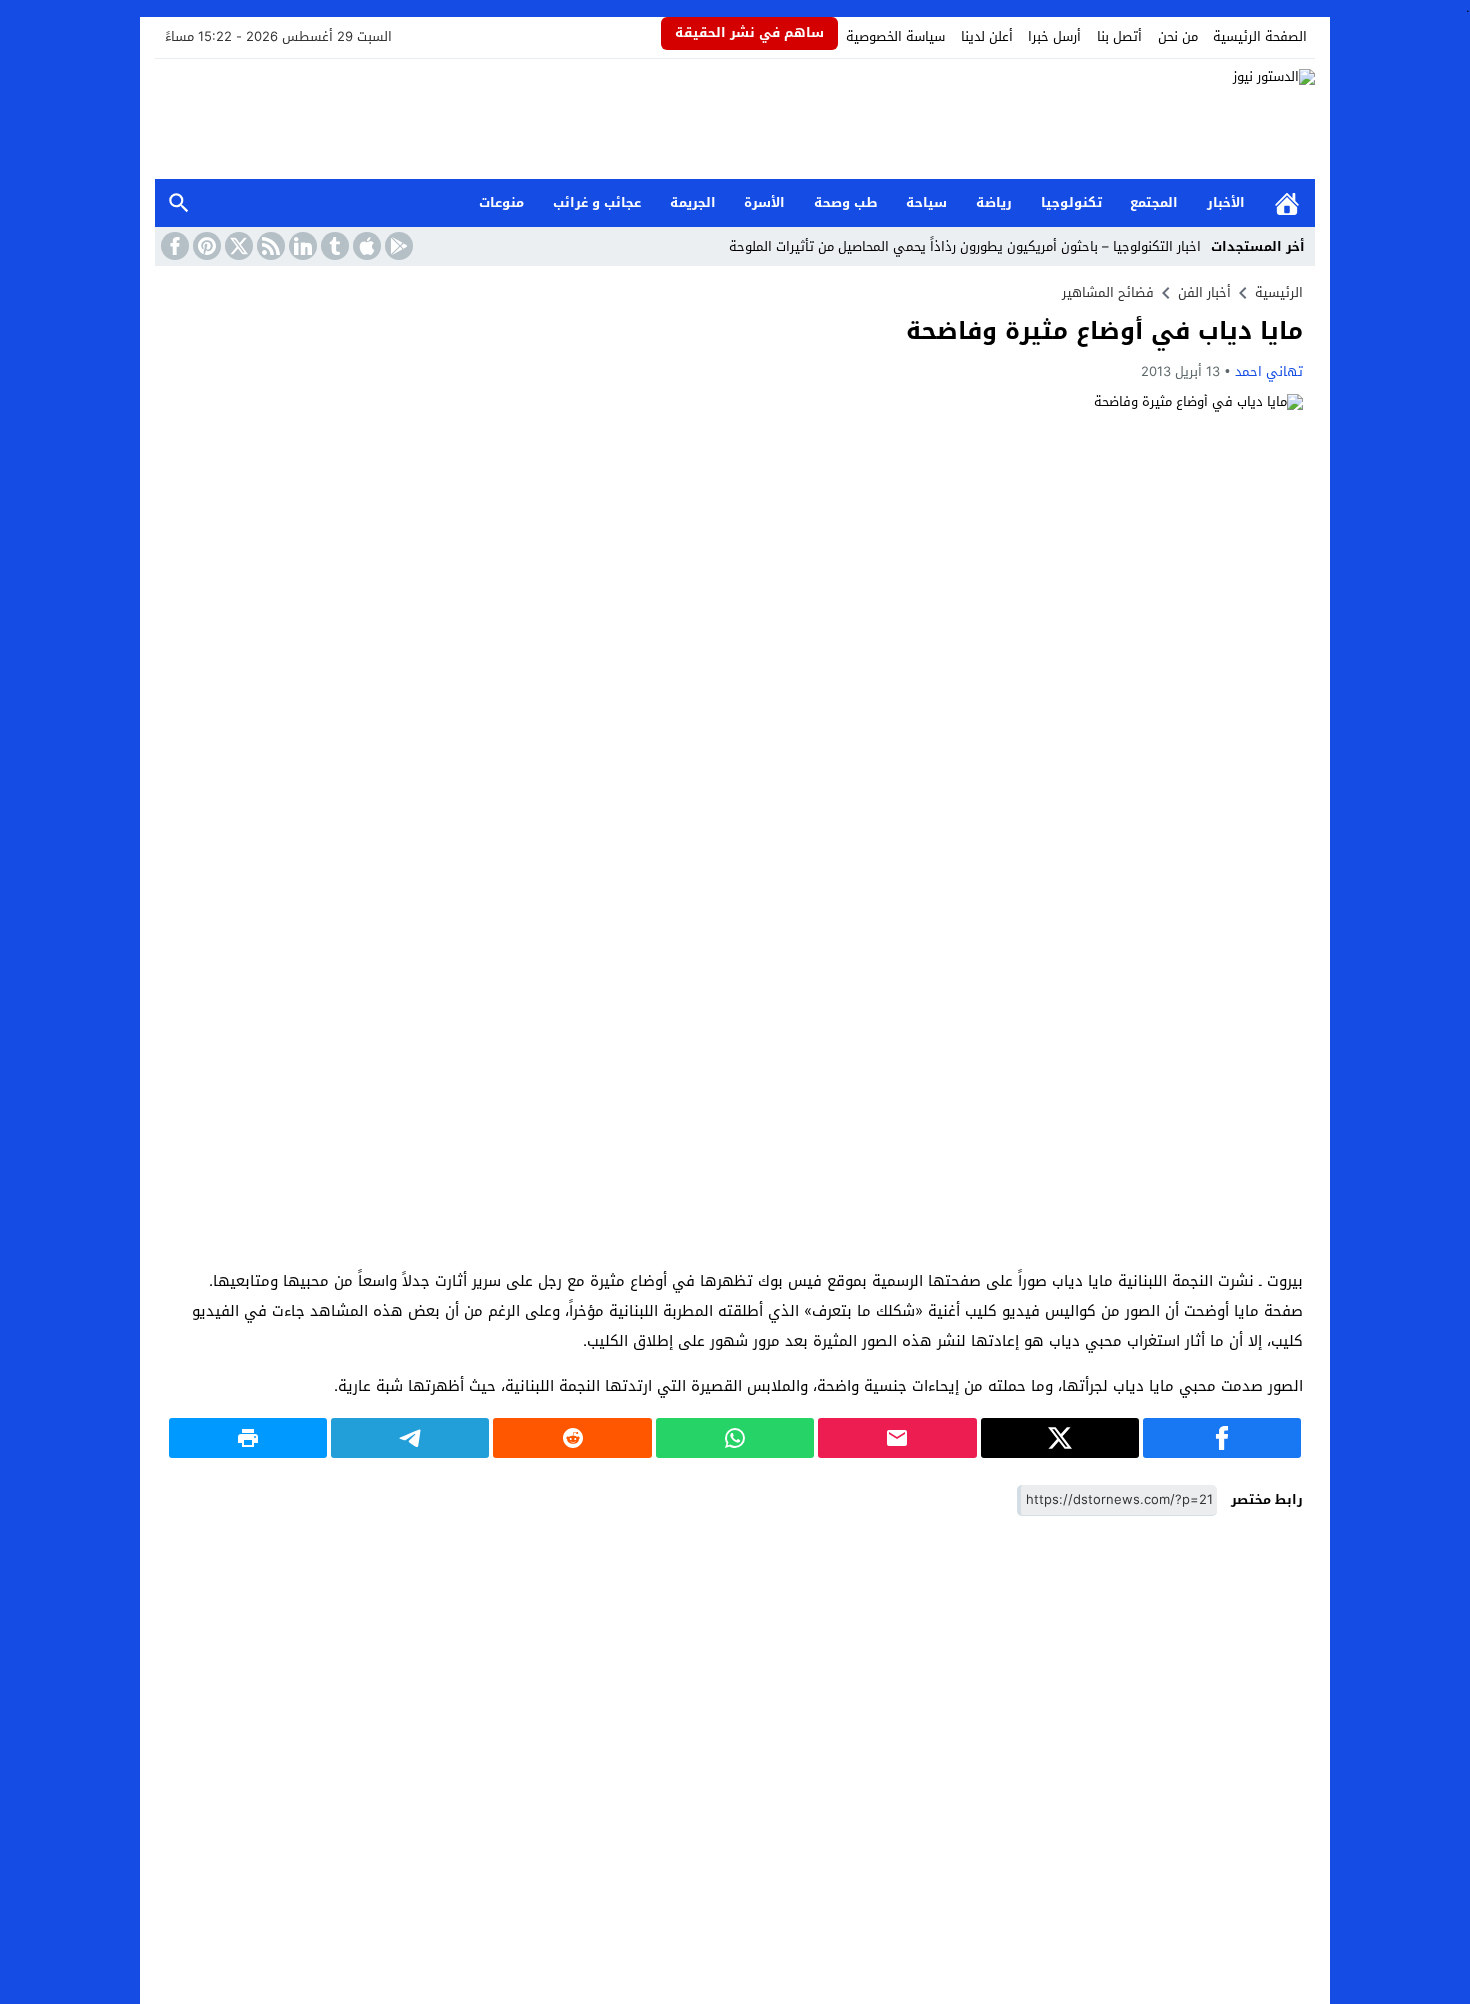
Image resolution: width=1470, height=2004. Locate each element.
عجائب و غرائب (597, 202)
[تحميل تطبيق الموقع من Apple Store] (365, 246)
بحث (179, 203)
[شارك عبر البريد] (897, 1438)
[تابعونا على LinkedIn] (301, 246)
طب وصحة (846, 202)
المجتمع (1154, 202)
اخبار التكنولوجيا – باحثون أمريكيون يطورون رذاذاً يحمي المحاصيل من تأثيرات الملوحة (965, 246)
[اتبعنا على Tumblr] (333, 246)
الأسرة (764, 202)
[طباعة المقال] (248, 1438)
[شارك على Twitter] (1060, 1438)
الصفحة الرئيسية (1260, 36)
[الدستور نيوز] (735, 119)
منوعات (501, 202)
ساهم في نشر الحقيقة (749, 32)
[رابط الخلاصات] (269, 246)
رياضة (994, 202)
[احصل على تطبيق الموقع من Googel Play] (397, 246)
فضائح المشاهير (1108, 292)
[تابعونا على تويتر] (237, 246)
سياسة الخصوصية (895, 36)
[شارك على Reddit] (572, 1438)
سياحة (926, 202)
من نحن (1178, 36)
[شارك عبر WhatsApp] (735, 1438)
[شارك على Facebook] (1222, 1438)
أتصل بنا (1119, 36)
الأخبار (1226, 202)
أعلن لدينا (987, 36)
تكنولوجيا (1071, 202)
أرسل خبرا (1054, 36)
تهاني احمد (1269, 371)
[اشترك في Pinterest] (205, 246)
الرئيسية (1287, 203)
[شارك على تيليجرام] (410, 1438)
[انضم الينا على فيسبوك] (173, 246)
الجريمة (693, 202)
